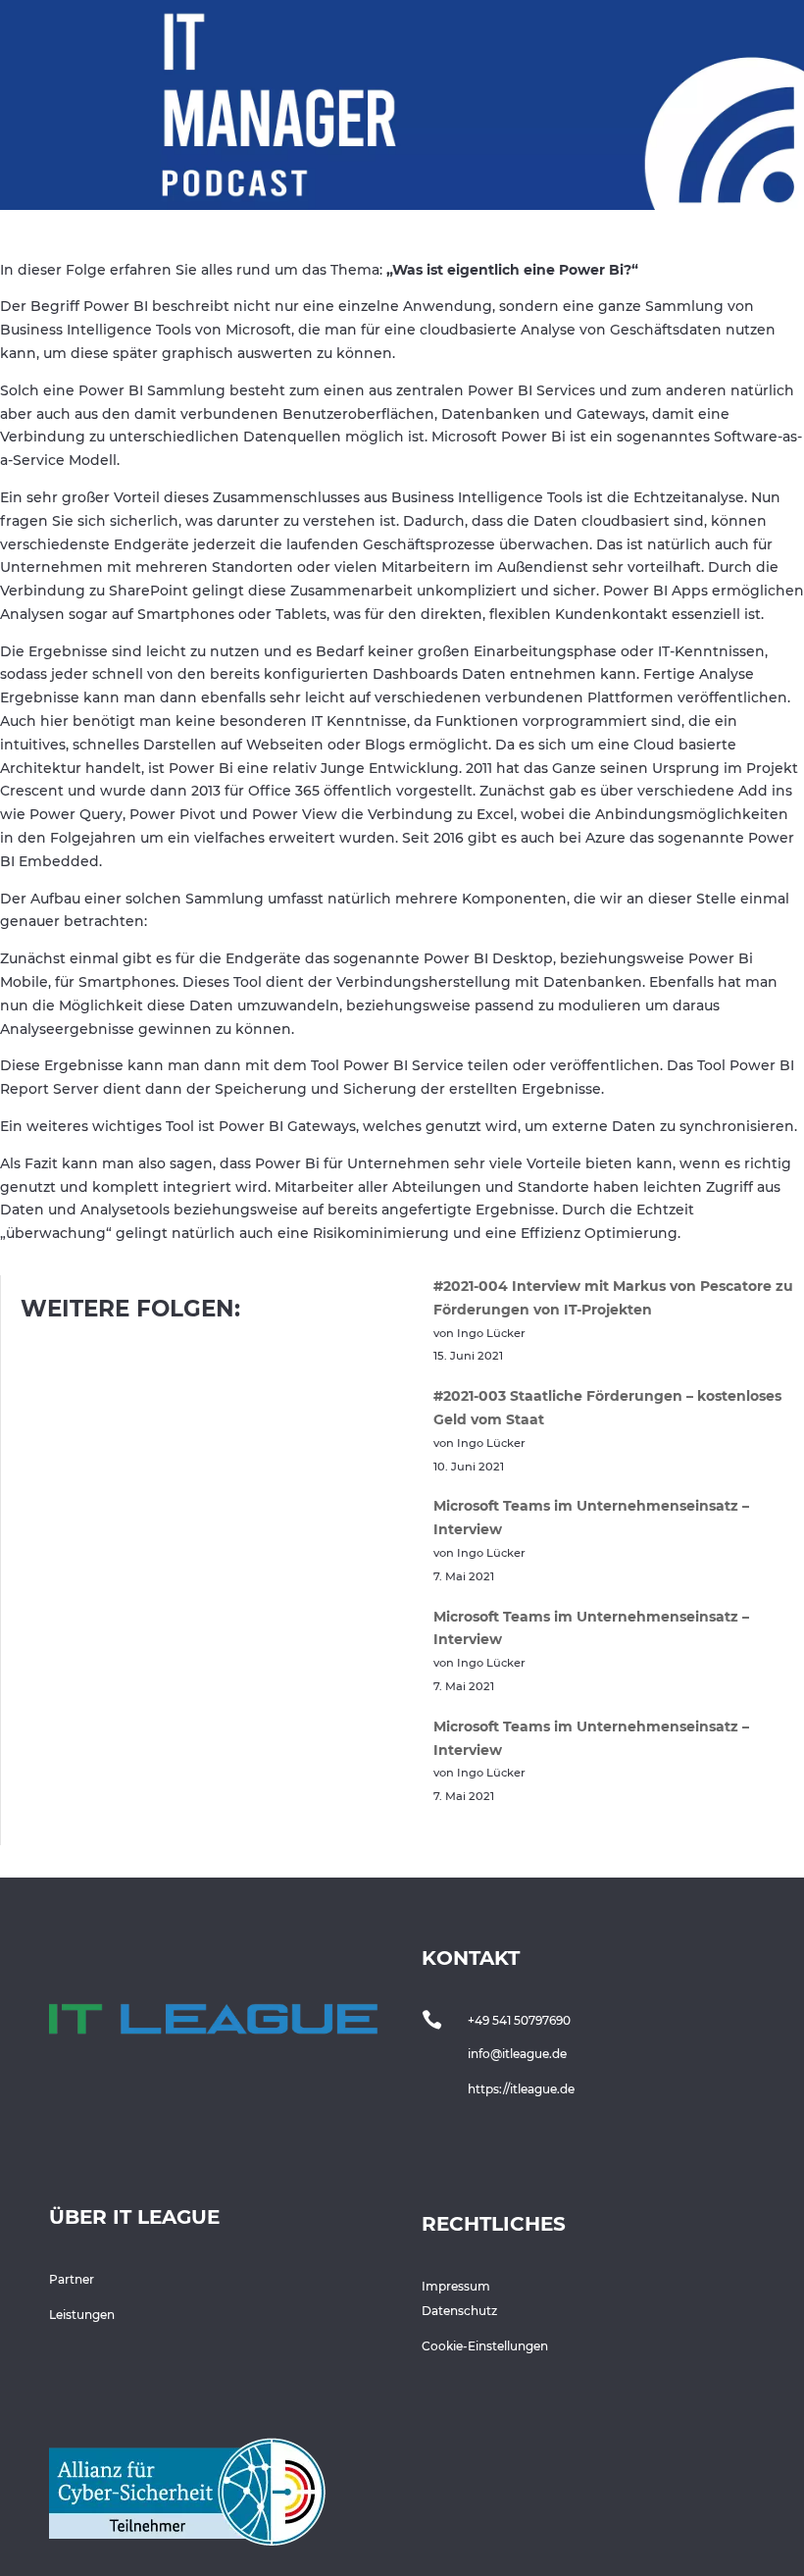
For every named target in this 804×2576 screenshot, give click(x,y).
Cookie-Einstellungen (485, 2346)
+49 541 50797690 (519, 2020)
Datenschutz (459, 2311)
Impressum (456, 2286)
